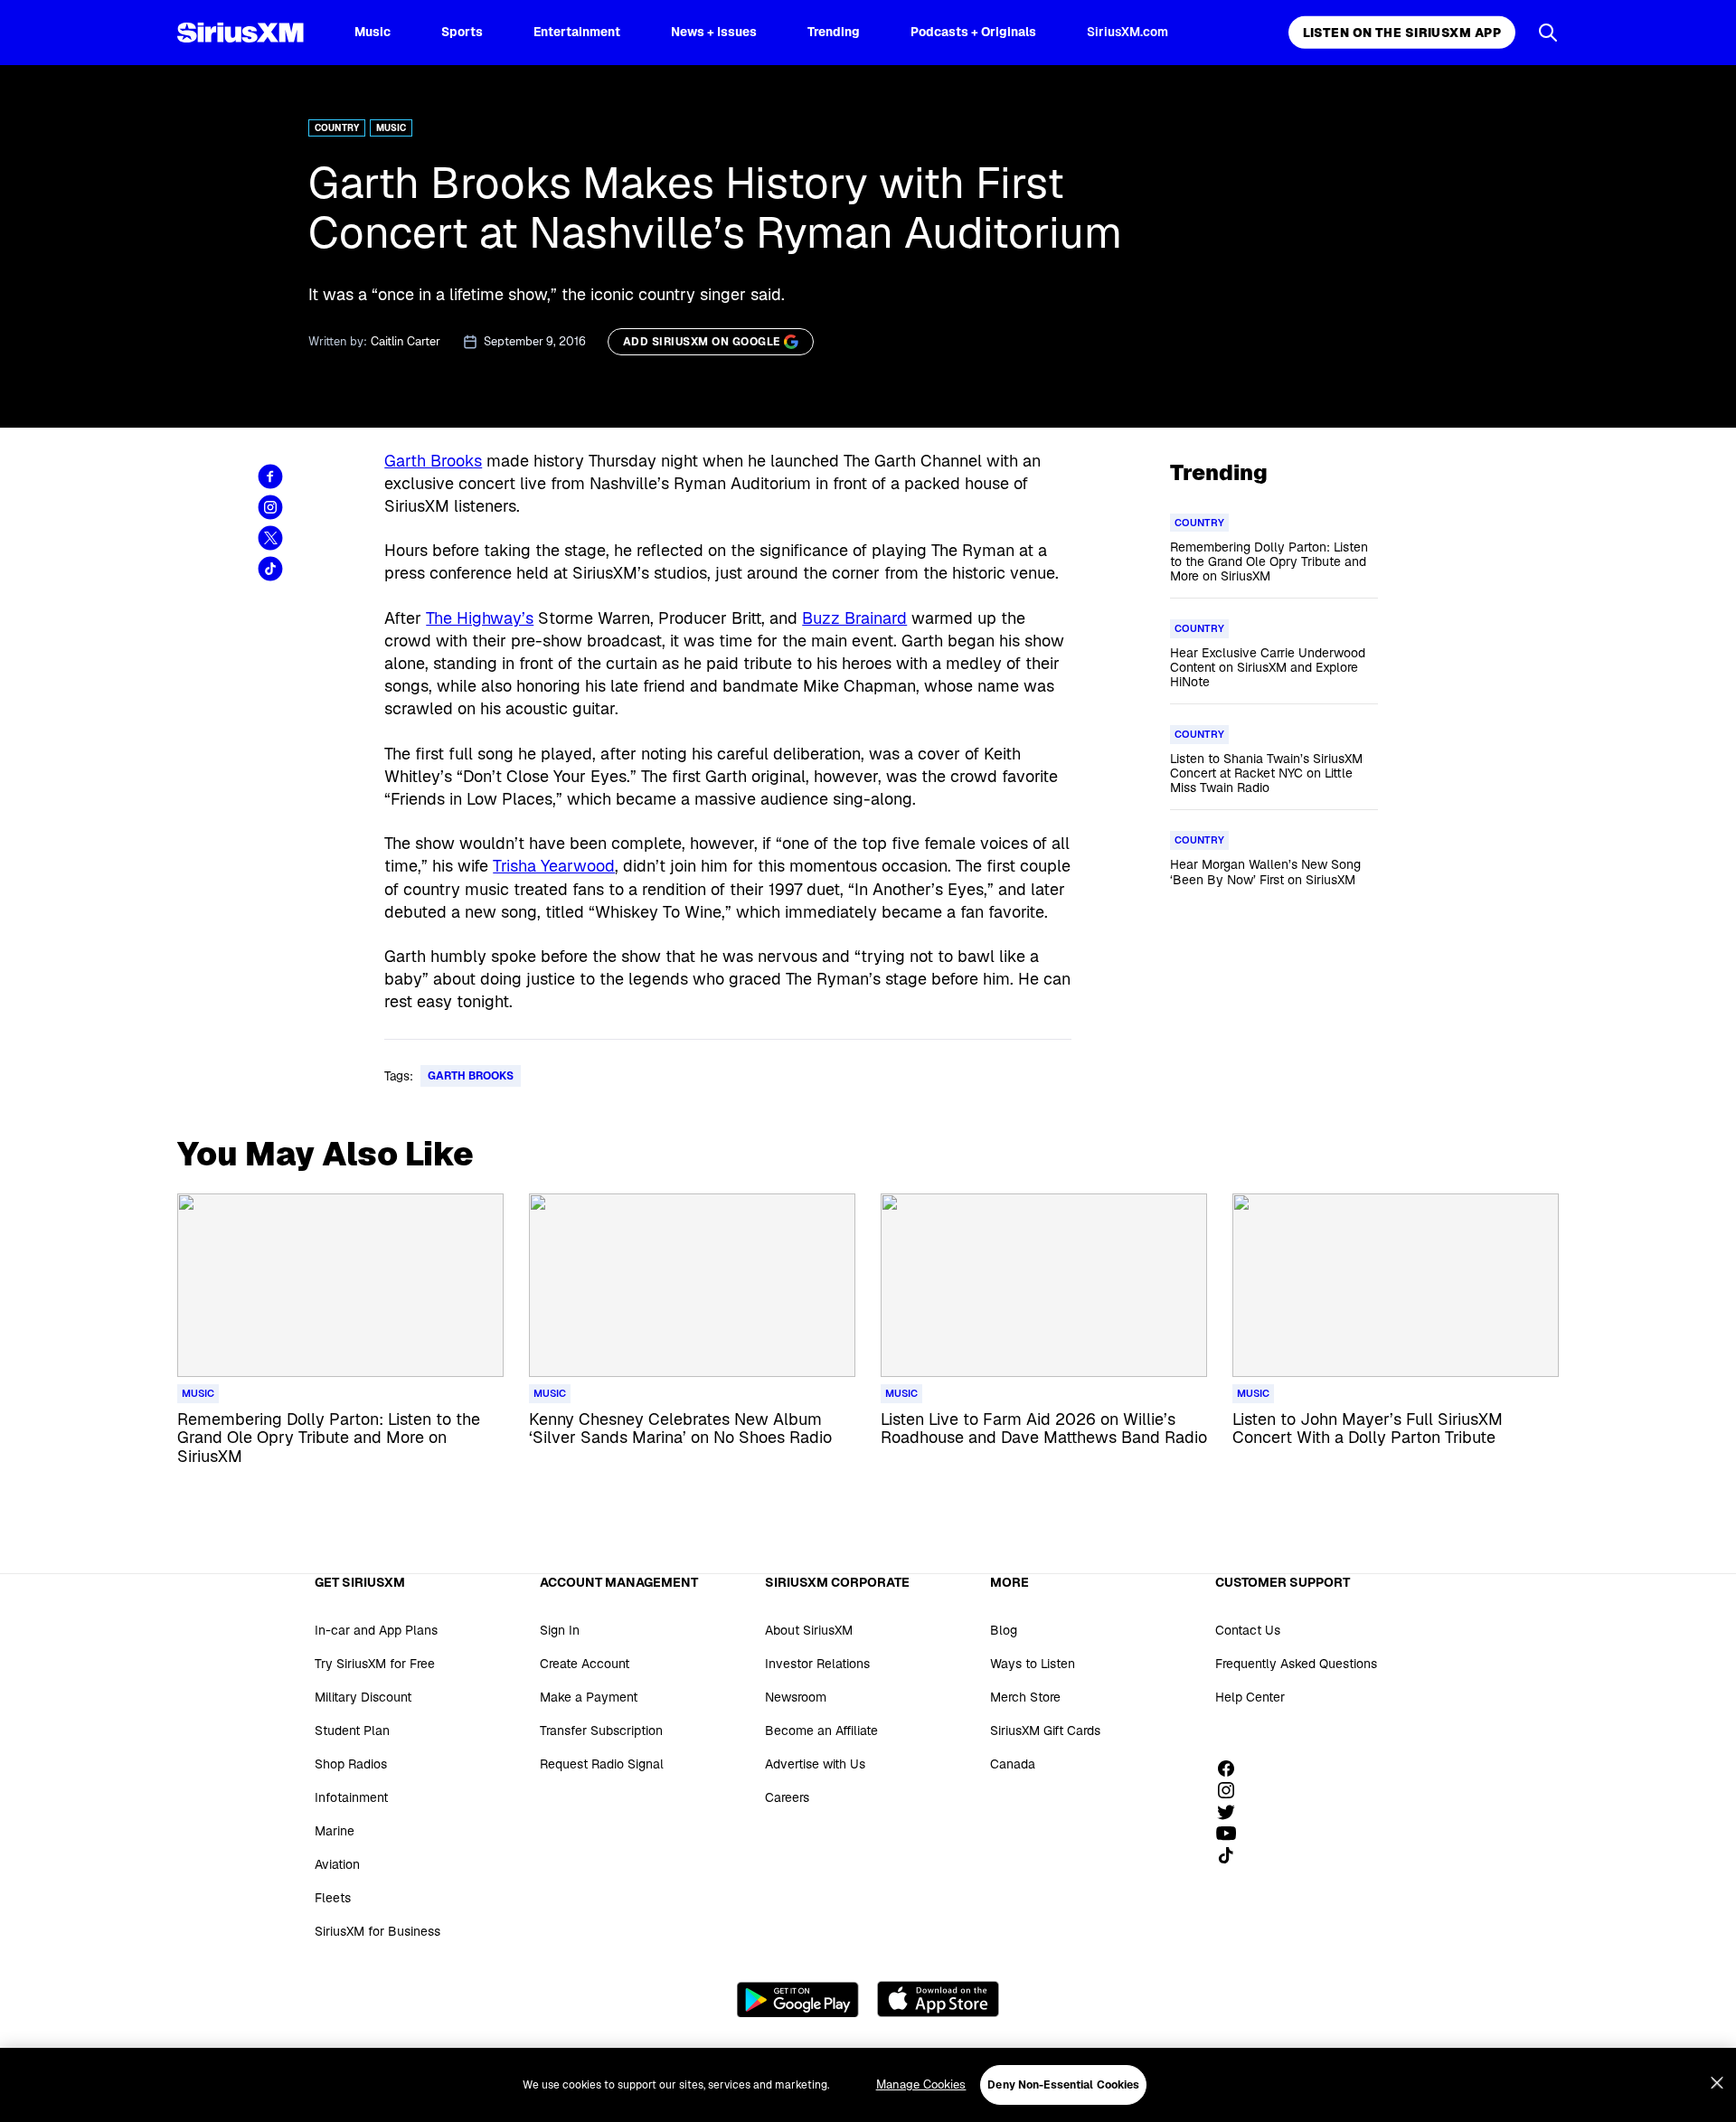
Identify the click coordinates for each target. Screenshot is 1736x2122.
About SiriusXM (809, 1630)
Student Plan (352, 1731)
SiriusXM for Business (377, 1931)
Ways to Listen (1033, 1664)
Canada (1013, 1764)
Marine (335, 1831)
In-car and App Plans (376, 1630)
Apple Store (938, 1999)
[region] (868, 2085)
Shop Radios (351, 1764)
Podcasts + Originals (973, 32)
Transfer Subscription (601, 1731)
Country (337, 128)
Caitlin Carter (406, 341)
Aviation (337, 1864)
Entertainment (577, 32)
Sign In (560, 1630)
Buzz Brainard (854, 618)
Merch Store (1025, 1697)
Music (373, 32)
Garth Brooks (433, 461)
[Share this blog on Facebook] (270, 476)
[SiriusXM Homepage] (241, 33)
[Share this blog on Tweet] (270, 538)
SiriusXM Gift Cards (1045, 1731)
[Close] (1717, 2083)
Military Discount (363, 1697)
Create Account (585, 1664)
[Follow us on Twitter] (1232, 1812)
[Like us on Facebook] (1232, 1768)
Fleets (333, 1898)
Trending (834, 32)
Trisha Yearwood (554, 866)
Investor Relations (817, 1664)
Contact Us (1248, 1630)
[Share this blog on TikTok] (270, 569)
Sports (462, 32)
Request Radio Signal (602, 1764)
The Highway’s (480, 618)
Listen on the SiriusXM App (1402, 33)
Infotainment (351, 1797)
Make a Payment (589, 1697)
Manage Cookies (921, 2084)
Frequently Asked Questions (1296, 1664)
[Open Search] (1548, 33)
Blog (1004, 1630)
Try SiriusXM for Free (375, 1664)
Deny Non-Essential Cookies (1063, 2085)
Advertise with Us (815, 1764)
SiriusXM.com (1127, 32)
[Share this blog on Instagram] (270, 507)
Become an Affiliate (821, 1731)
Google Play (798, 1999)
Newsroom (796, 1697)
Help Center (1250, 1697)
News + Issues (714, 32)
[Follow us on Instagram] (1232, 1790)
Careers (787, 1797)
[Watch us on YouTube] (1232, 1834)
